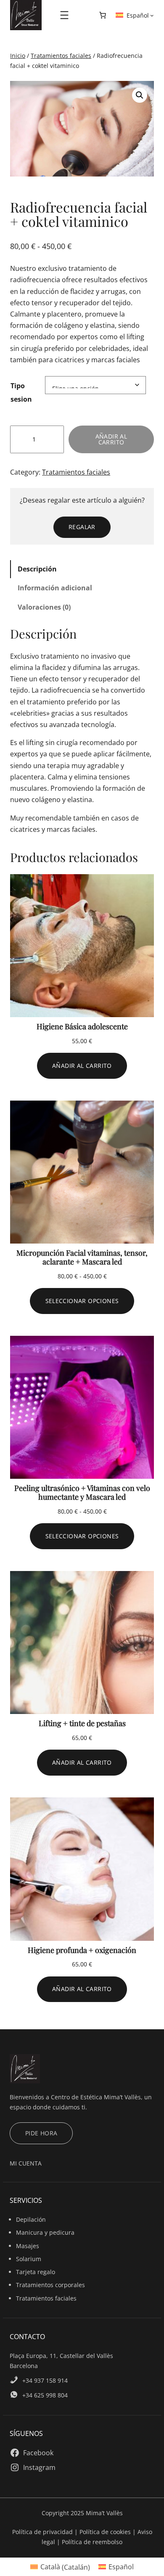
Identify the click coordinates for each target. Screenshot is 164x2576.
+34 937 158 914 (45, 2380)
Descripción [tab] (37, 569)
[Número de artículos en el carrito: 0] (103, 15)
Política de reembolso (92, 2542)
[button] (140, 95)
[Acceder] (82, 15)
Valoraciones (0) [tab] (44, 607)
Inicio (18, 56)
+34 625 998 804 (45, 2395)
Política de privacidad (43, 2532)
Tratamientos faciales (61, 56)
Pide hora (41, 2133)
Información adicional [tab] (55, 588)
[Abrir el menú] (64, 15)
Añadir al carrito (111, 439)
